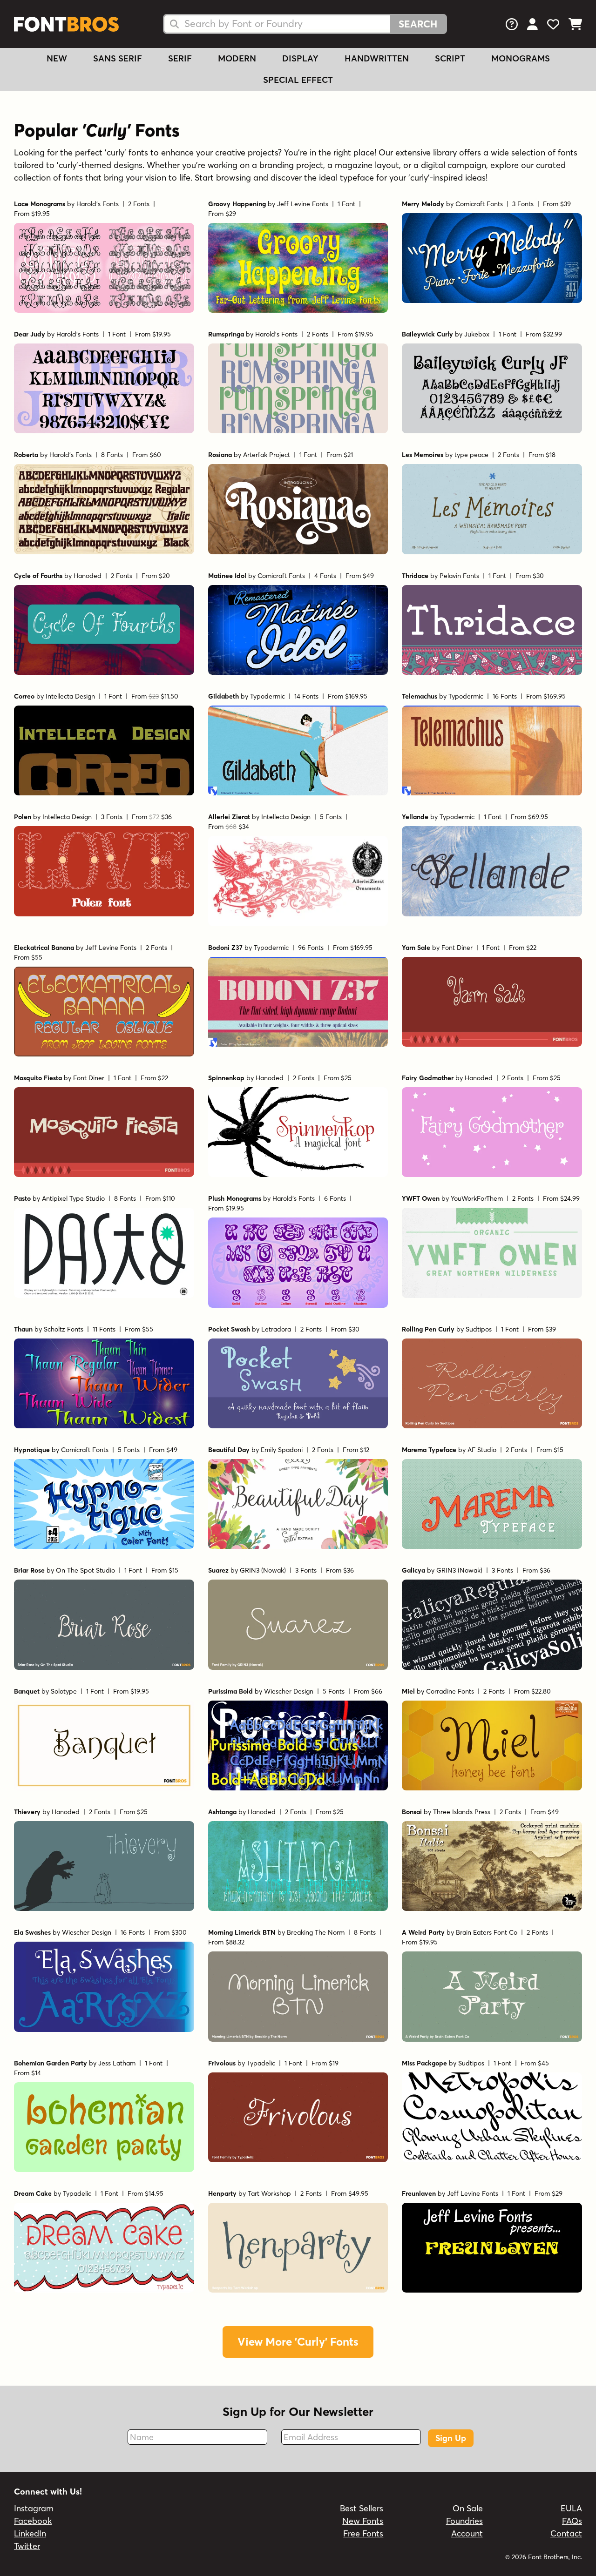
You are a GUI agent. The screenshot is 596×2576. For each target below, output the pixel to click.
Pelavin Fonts (459, 576)
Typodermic (268, 696)
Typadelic (261, 2063)
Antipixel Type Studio (73, 1198)
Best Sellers (362, 2508)
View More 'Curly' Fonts (298, 2342)
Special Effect (298, 80)
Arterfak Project (267, 455)
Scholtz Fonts (64, 1329)
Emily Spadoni (282, 1450)
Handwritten (377, 58)
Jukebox (477, 334)
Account (467, 2533)
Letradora (276, 1329)
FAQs (572, 2521)
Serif (180, 58)
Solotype (64, 1691)
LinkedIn (30, 2533)
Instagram (34, 2508)
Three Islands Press (462, 1812)
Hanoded (88, 576)
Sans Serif (118, 58)
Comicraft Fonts (479, 204)
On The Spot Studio (85, 1570)
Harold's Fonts (98, 204)
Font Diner (457, 948)
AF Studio (482, 1450)
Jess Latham (117, 2063)
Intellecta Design (70, 696)
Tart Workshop (269, 2193)
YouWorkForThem (477, 1198)
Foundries (464, 2521)
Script (450, 58)
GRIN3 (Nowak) (263, 1570)
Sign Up (451, 2438)
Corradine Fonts (450, 1691)
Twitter (27, 2546)
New (57, 58)
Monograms (521, 58)
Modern (237, 58)
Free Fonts (363, 2533)
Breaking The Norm (316, 1932)
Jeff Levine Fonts (303, 204)
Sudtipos (479, 1329)
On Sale (468, 2508)
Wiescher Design (289, 1691)
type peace (471, 455)
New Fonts (363, 2521)
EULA (571, 2508)
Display (300, 58)
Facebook (33, 2521)
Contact (566, 2533)
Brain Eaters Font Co (487, 1932)
